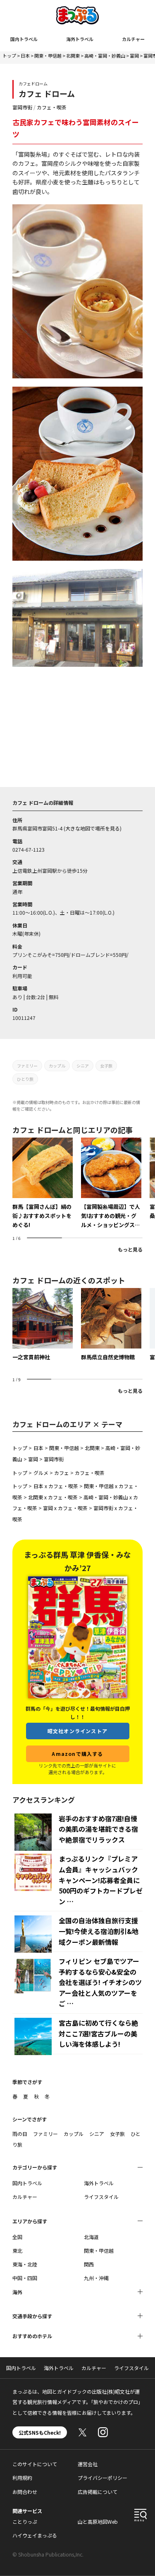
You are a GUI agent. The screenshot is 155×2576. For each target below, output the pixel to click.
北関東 (73, 56)
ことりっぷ (25, 2522)
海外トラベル (80, 39)
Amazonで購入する (77, 1754)
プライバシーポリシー (103, 2478)
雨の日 (20, 2134)
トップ (9, 56)
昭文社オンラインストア (77, 1731)
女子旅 (106, 1066)
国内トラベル (24, 39)
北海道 (91, 2237)
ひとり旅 (25, 1079)
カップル (57, 1066)
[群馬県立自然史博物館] (111, 1325)
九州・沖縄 (96, 2278)
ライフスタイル (101, 2197)
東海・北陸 (25, 2264)
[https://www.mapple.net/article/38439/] (43, 1184)
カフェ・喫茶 (52, 107)
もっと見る (130, 1249)
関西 (89, 2264)
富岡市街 (22, 107)
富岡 (134, 56)
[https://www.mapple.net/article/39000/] (111, 1184)
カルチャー (133, 39)
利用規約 (22, 2478)
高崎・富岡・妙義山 (105, 56)
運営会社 (88, 2464)
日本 (25, 56)
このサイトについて (35, 2464)
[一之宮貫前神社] (43, 1325)
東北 (17, 2250)
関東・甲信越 (48, 56)
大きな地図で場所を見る (93, 828)
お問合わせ (25, 2492)
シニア (83, 1066)
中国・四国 (25, 2278)
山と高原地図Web (98, 2522)
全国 (17, 2237)
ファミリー (27, 1066)
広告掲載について (98, 2492)
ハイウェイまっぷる (35, 2535)
